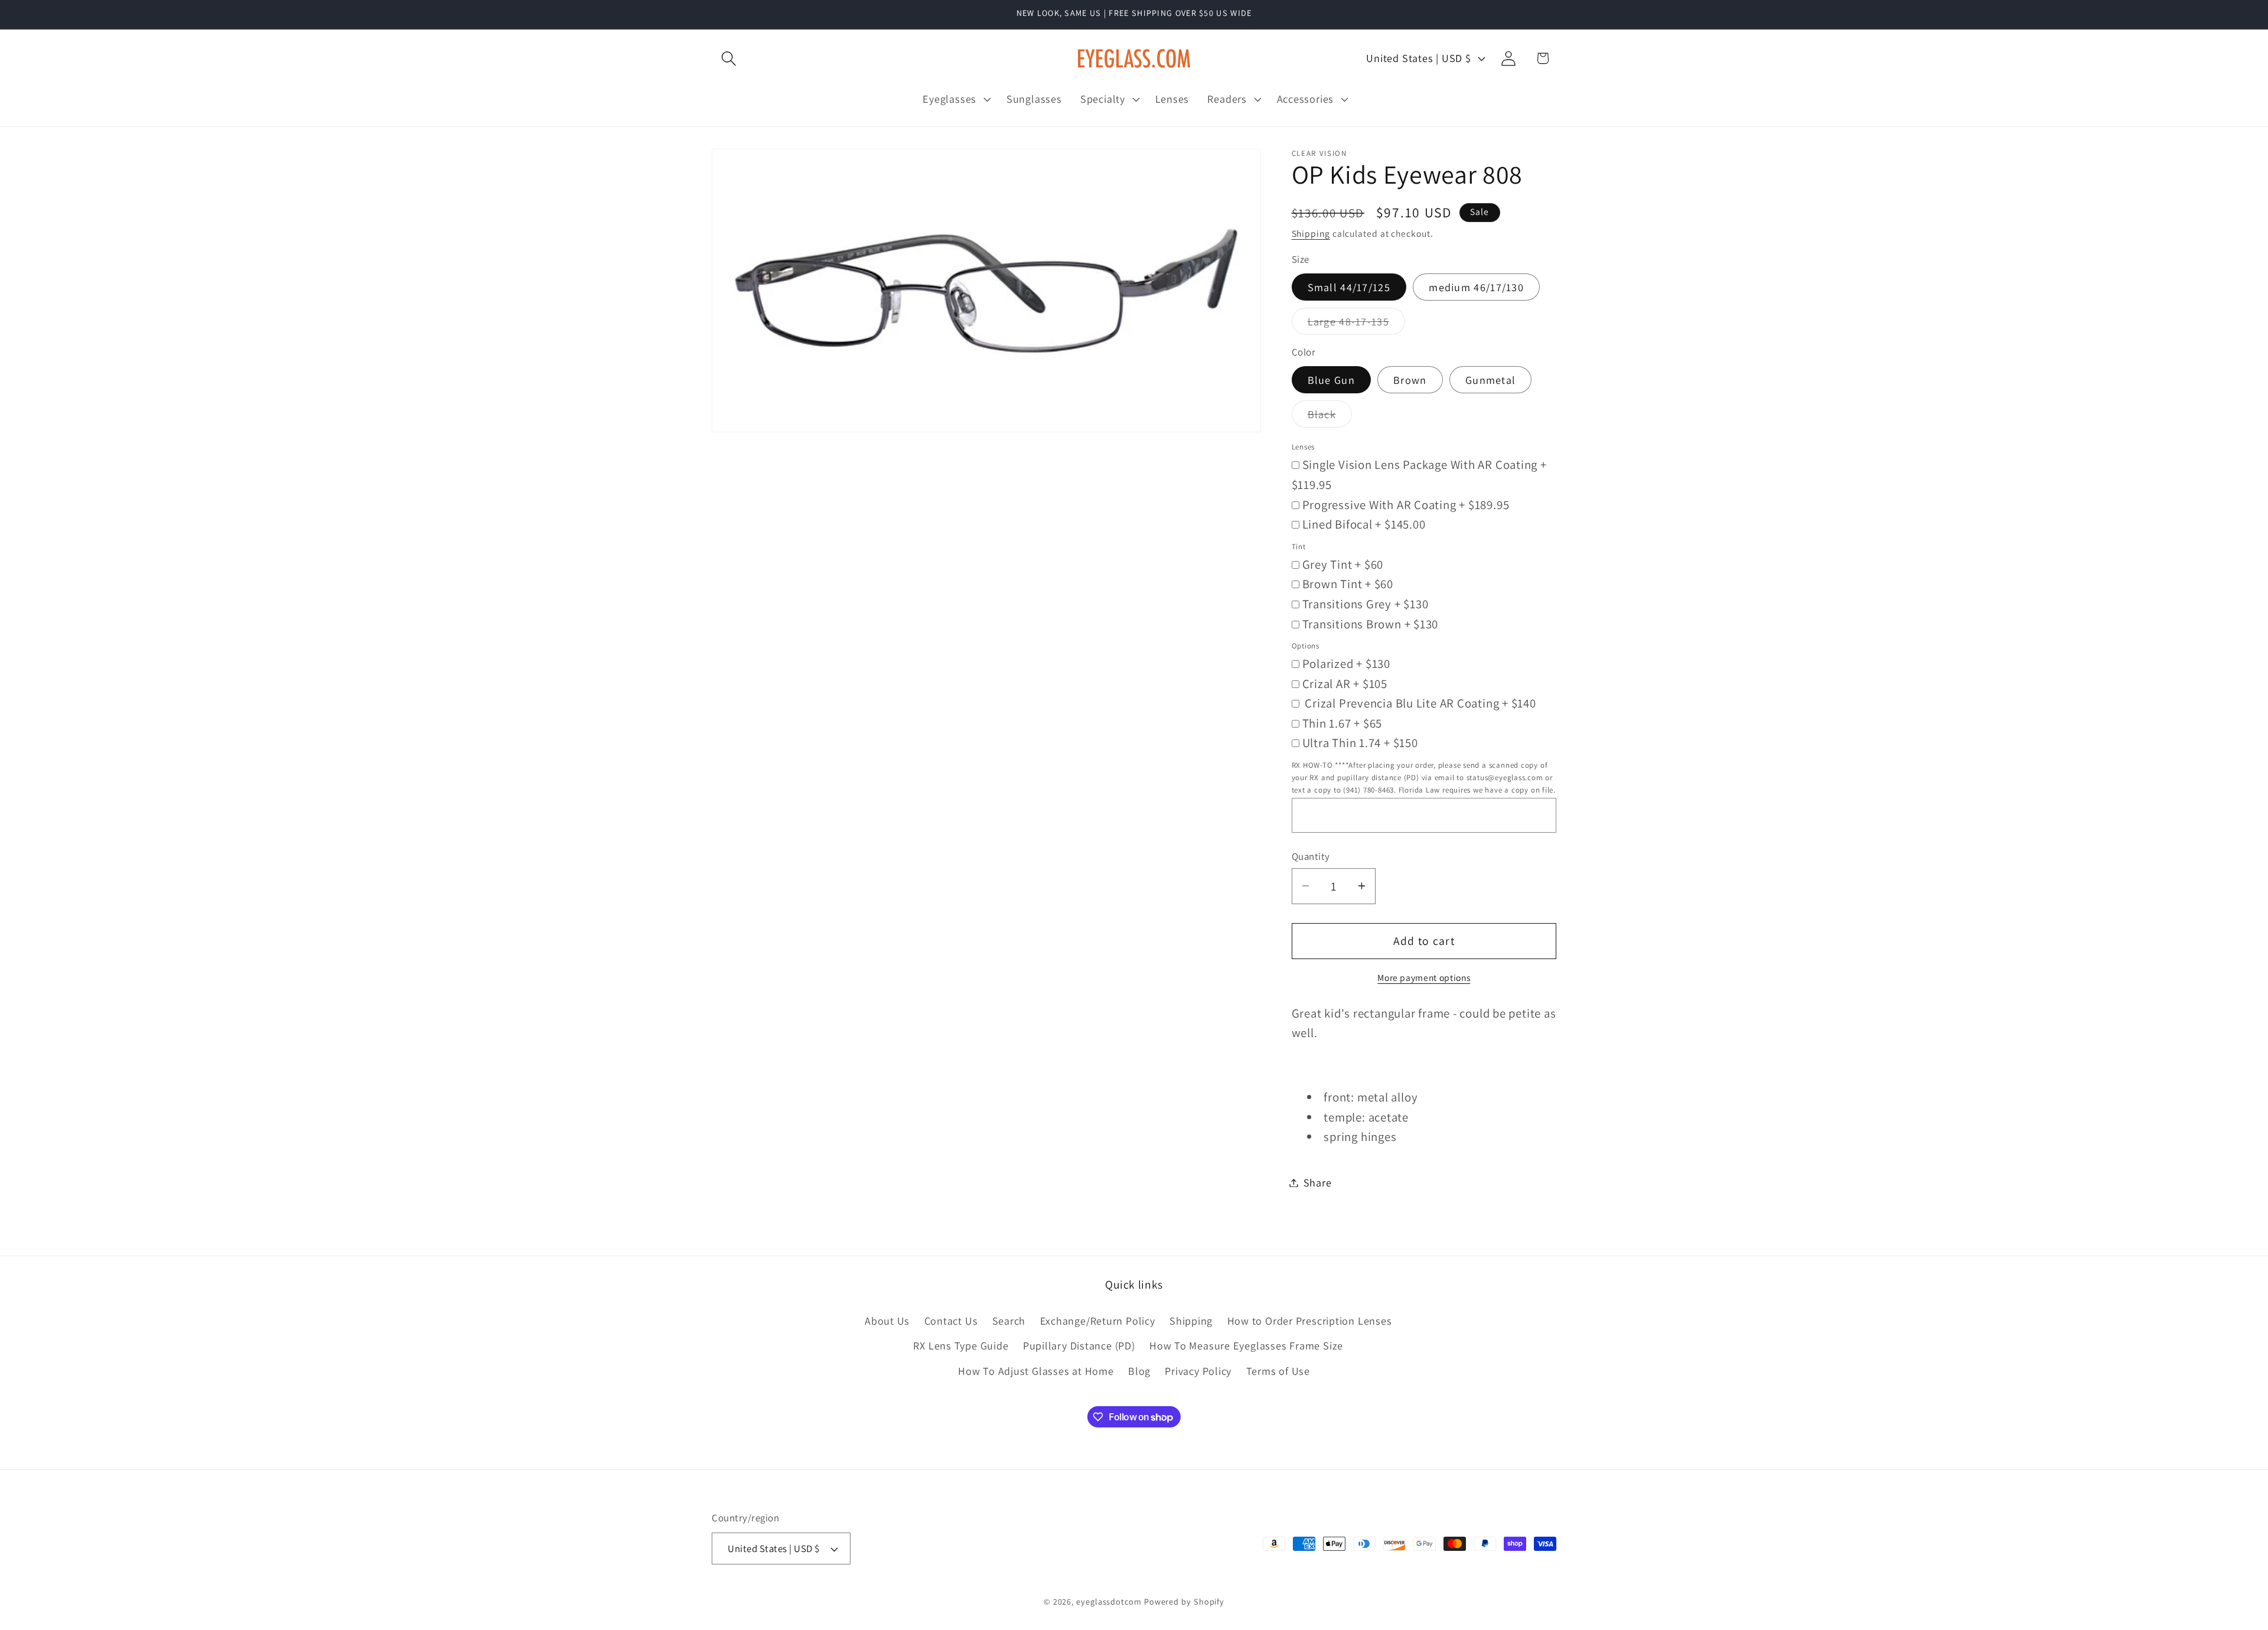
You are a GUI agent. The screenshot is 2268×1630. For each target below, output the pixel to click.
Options (1306, 646)
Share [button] (1318, 1182)
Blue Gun (1331, 380)
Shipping (1311, 233)
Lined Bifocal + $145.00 (1364, 524)
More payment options (1424, 977)
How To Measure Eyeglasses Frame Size (1246, 1345)
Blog (1139, 1371)
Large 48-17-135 (1357, 324)
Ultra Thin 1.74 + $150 (1360, 743)
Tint (1299, 546)
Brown (1410, 380)
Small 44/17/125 (1349, 286)
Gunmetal (1490, 380)
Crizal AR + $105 (1345, 683)
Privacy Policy (1198, 1371)
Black (1330, 417)
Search (1009, 1321)
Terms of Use (1278, 1371)
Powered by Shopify (1184, 1601)
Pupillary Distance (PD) (1079, 1345)
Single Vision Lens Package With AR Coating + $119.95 (1419, 475)
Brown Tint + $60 (1348, 584)
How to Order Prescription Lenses (1310, 1321)
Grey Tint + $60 (1343, 564)
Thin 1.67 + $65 (1342, 723)
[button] (729, 58)
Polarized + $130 (1346, 664)
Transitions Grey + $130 (1366, 603)
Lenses (1304, 447)
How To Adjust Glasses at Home (1036, 1371)
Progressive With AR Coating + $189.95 (1406, 504)
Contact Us (951, 1321)
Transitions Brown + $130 (1371, 623)
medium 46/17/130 (1476, 286)
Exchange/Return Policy (1098, 1321)
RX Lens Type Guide (961, 1345)
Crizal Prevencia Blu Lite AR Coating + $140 (1419, 703)
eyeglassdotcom (1109, 1601)
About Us (887, 1321)
